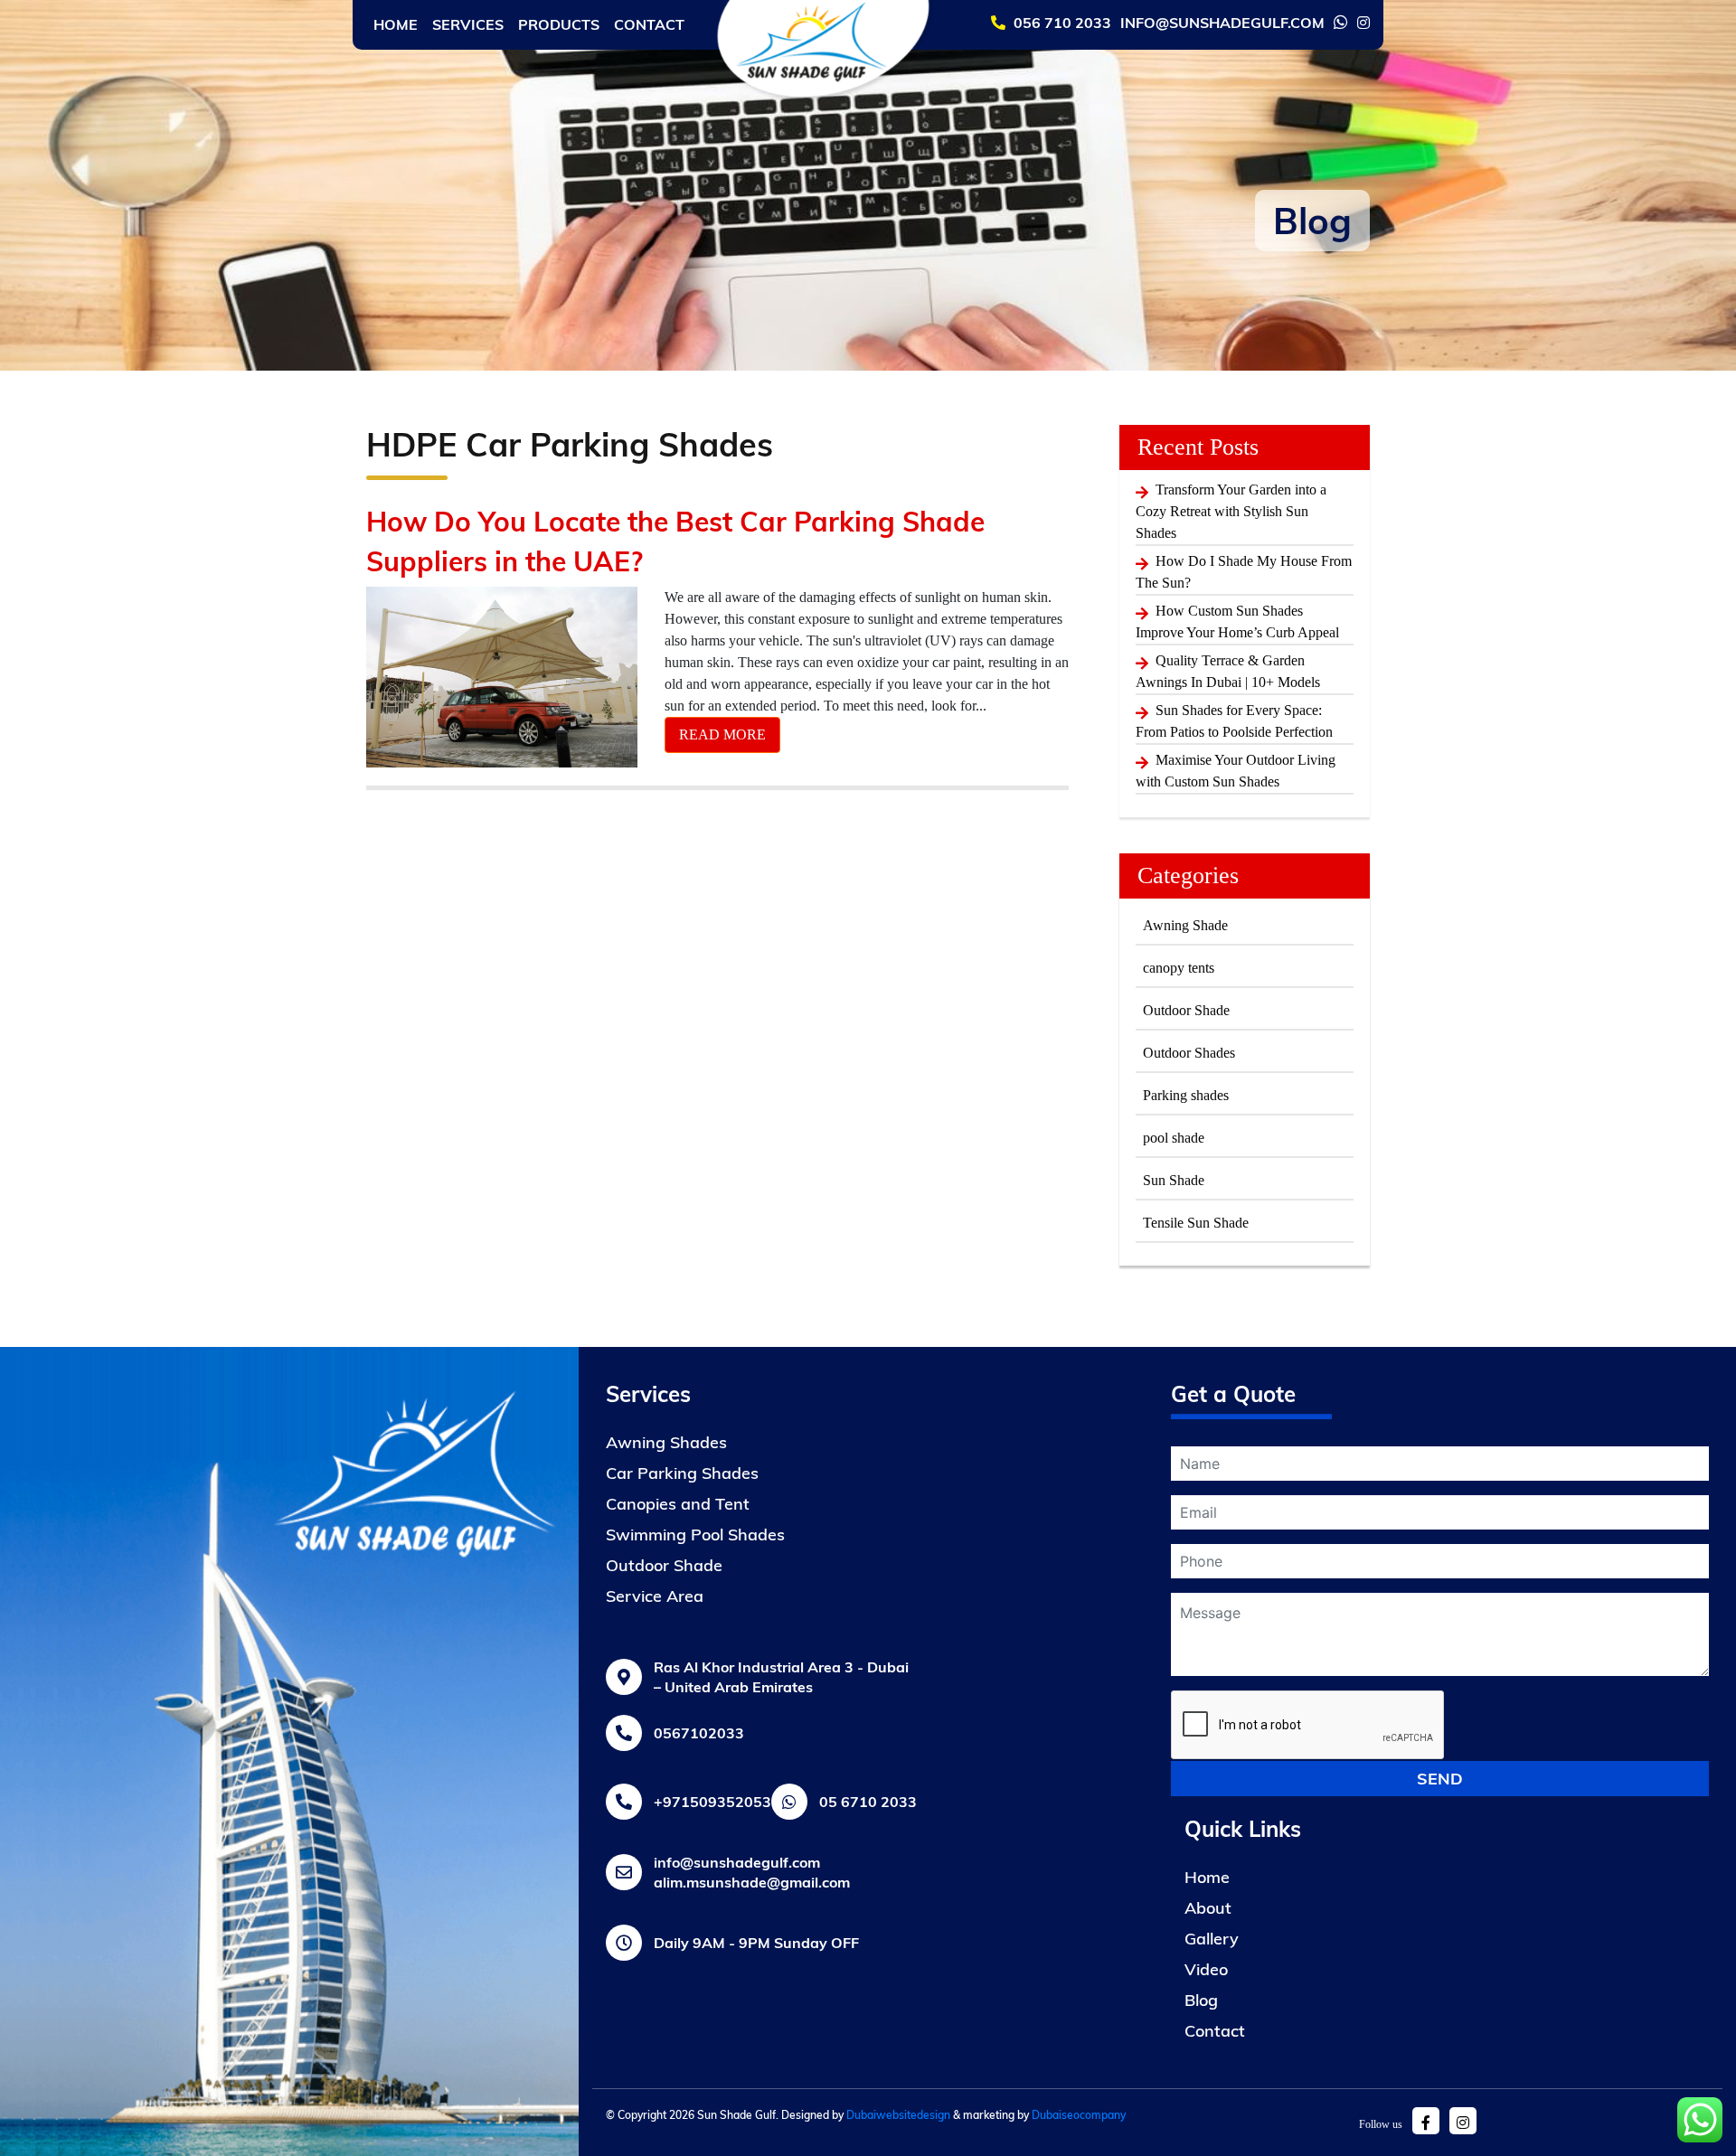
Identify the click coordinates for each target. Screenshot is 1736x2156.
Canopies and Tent (678, 1504)
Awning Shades (666, 1442)
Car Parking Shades (682, 1473)
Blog (1201, 2000)
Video (1206, 1969)
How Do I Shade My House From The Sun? (1244, 572)
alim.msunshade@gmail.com (752, 1882)
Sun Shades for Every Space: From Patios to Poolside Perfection (1234, 721)
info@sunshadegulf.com (737, 1862)
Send (1440, 1779)
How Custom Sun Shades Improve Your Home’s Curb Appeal (1237, 621)
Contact (649, 24)
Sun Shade (1174, 1180)
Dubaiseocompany (1079, 2115)
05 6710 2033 (868, 1802)
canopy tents (1179, 968)
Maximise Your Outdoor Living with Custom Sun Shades (1236, 771)
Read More (722, 734)
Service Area (655, 1596)
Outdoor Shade (1186, 1010)
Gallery (1212, 1939)
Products (559, 24)
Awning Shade (1185, 925)
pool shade (1174, 1138)
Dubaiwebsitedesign (898, 2115)
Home (396, 24)
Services (468, 24)
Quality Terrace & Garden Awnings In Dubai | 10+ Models (1228, 671)
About (1208, 1908)
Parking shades (1186, 1095)
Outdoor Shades (1189, 1053)
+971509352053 (712, 1802)
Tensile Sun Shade (1196, 1223)
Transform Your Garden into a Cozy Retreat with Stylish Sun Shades (1231, 511)
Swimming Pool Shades (695, 1535)
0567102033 (699, 1733)
